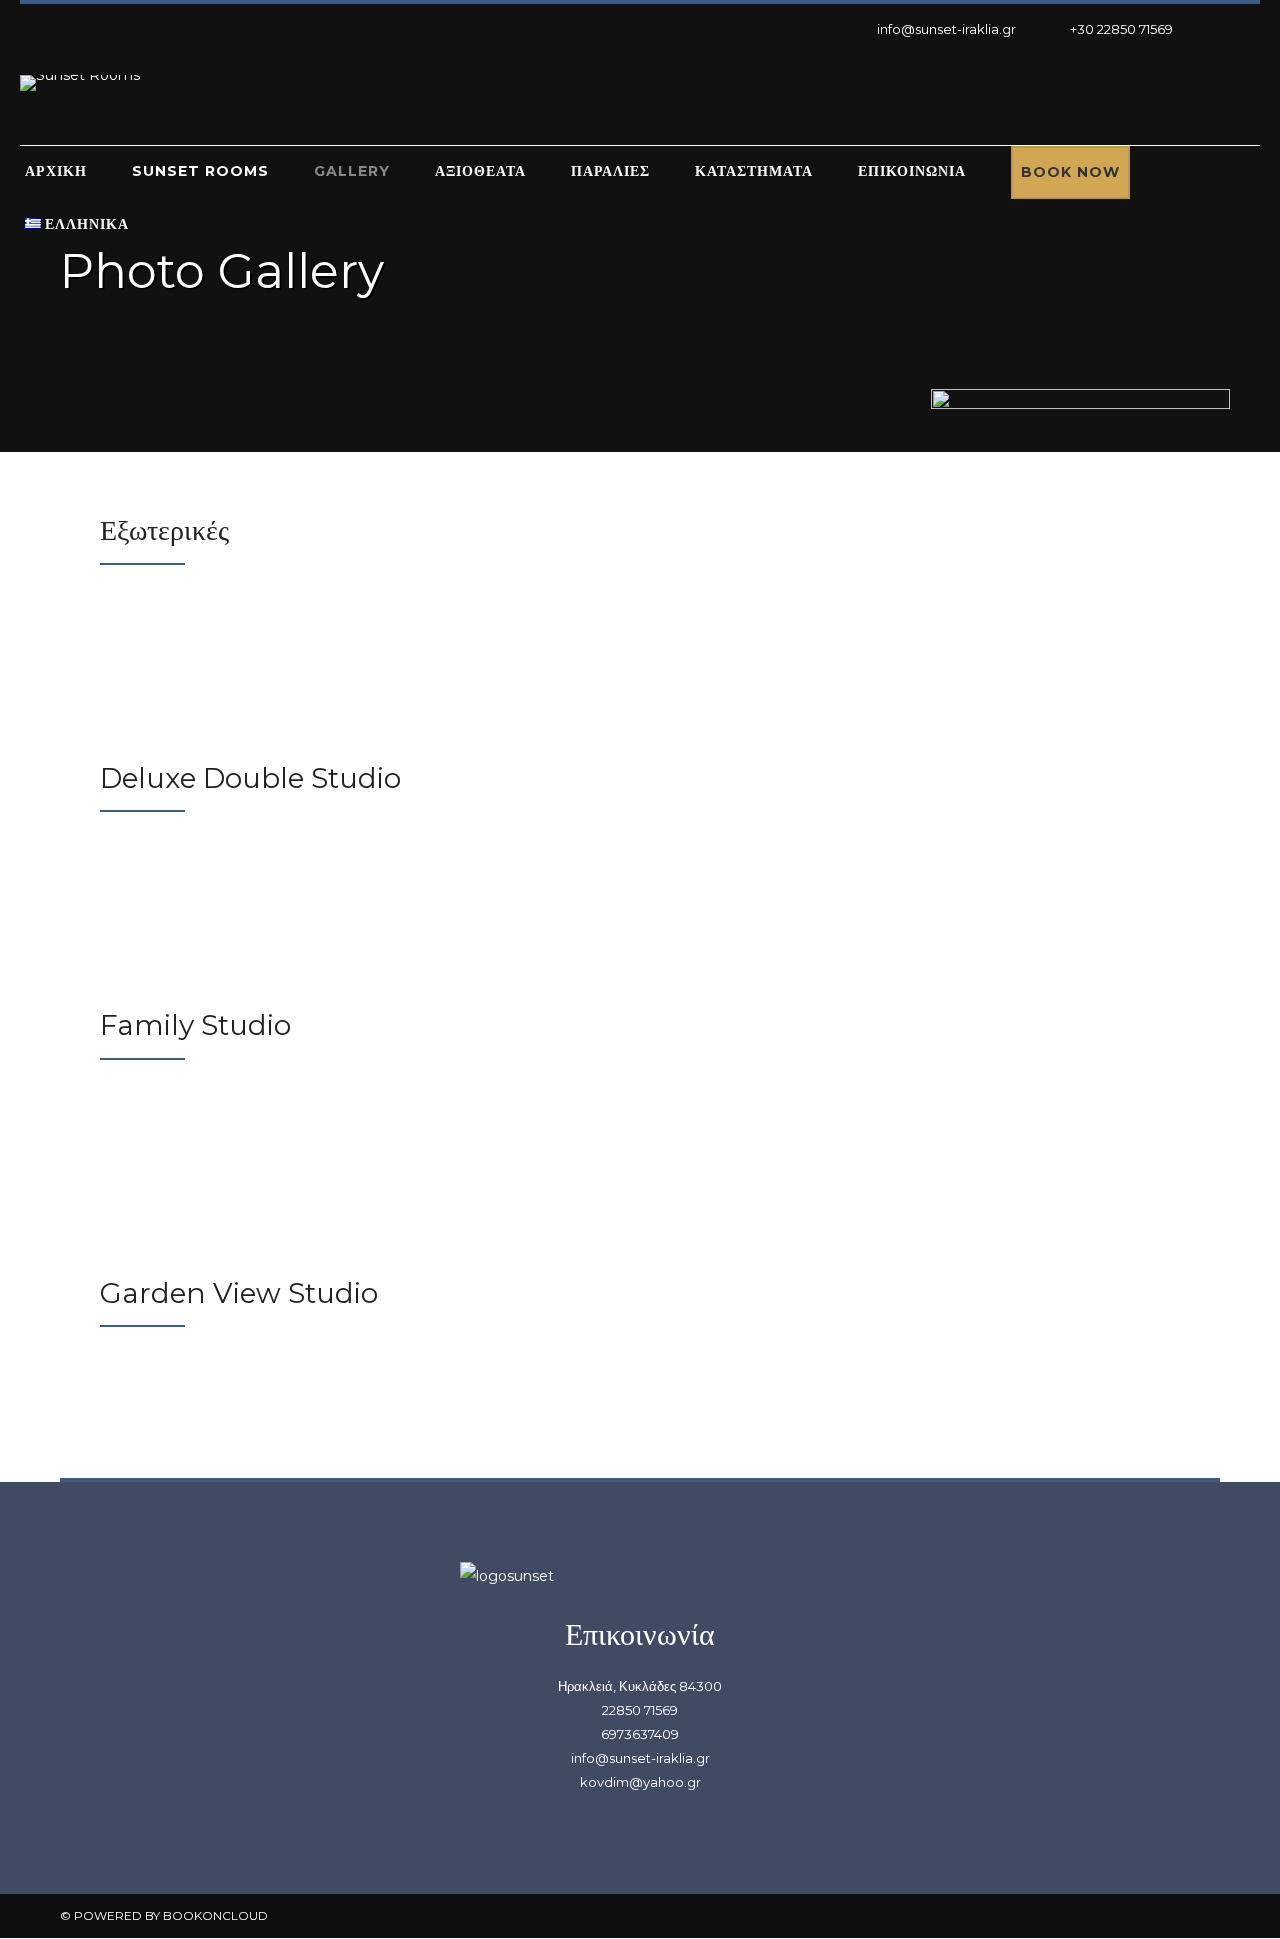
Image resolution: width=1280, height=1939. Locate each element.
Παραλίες (610, 171)
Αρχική (56, 171)
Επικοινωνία (912, 171)
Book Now (1070, 172)
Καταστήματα (754, 171)
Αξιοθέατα (480, 171)
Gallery (352, 171)
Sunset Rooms (200, 171)
